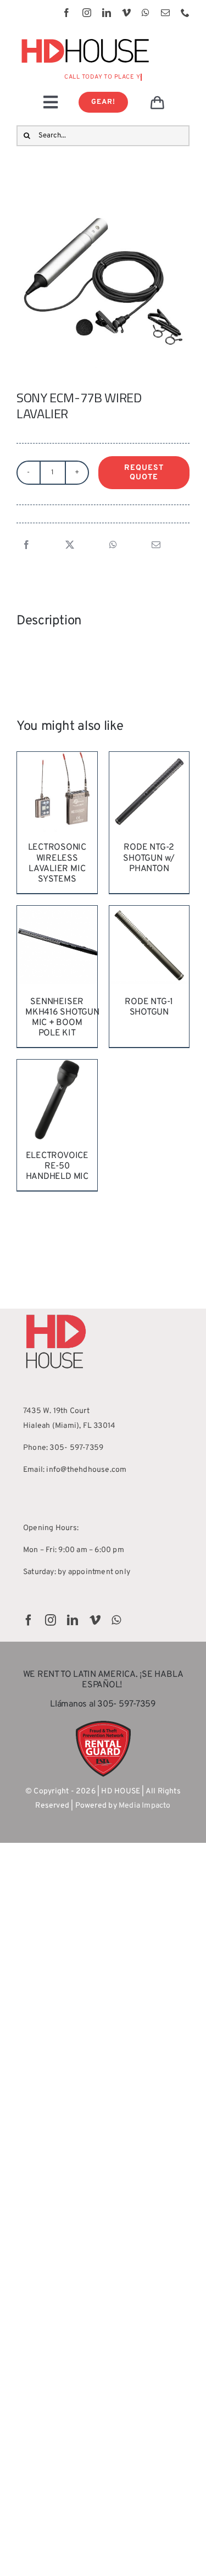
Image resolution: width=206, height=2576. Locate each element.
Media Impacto (145, 1806)
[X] (70, 546)
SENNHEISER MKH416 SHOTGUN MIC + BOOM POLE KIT (62, 1018)
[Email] (156, 546)
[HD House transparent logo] (56, 1312)
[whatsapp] (146, 13)
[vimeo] (126, 13)
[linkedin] (107, 13)
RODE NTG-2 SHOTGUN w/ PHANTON (149, 858)
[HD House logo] (85, 37)
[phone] (185, 13)
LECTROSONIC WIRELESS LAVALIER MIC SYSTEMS (57, 863)
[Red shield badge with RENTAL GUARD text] (103, 1724)
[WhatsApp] (113, 546)
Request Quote (144, 473)
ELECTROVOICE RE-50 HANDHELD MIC (57, 1166)
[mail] (165, 13)
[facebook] (66, 13)
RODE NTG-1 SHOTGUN (149, 1007)
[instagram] (87, 13)
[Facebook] (26, 546)
